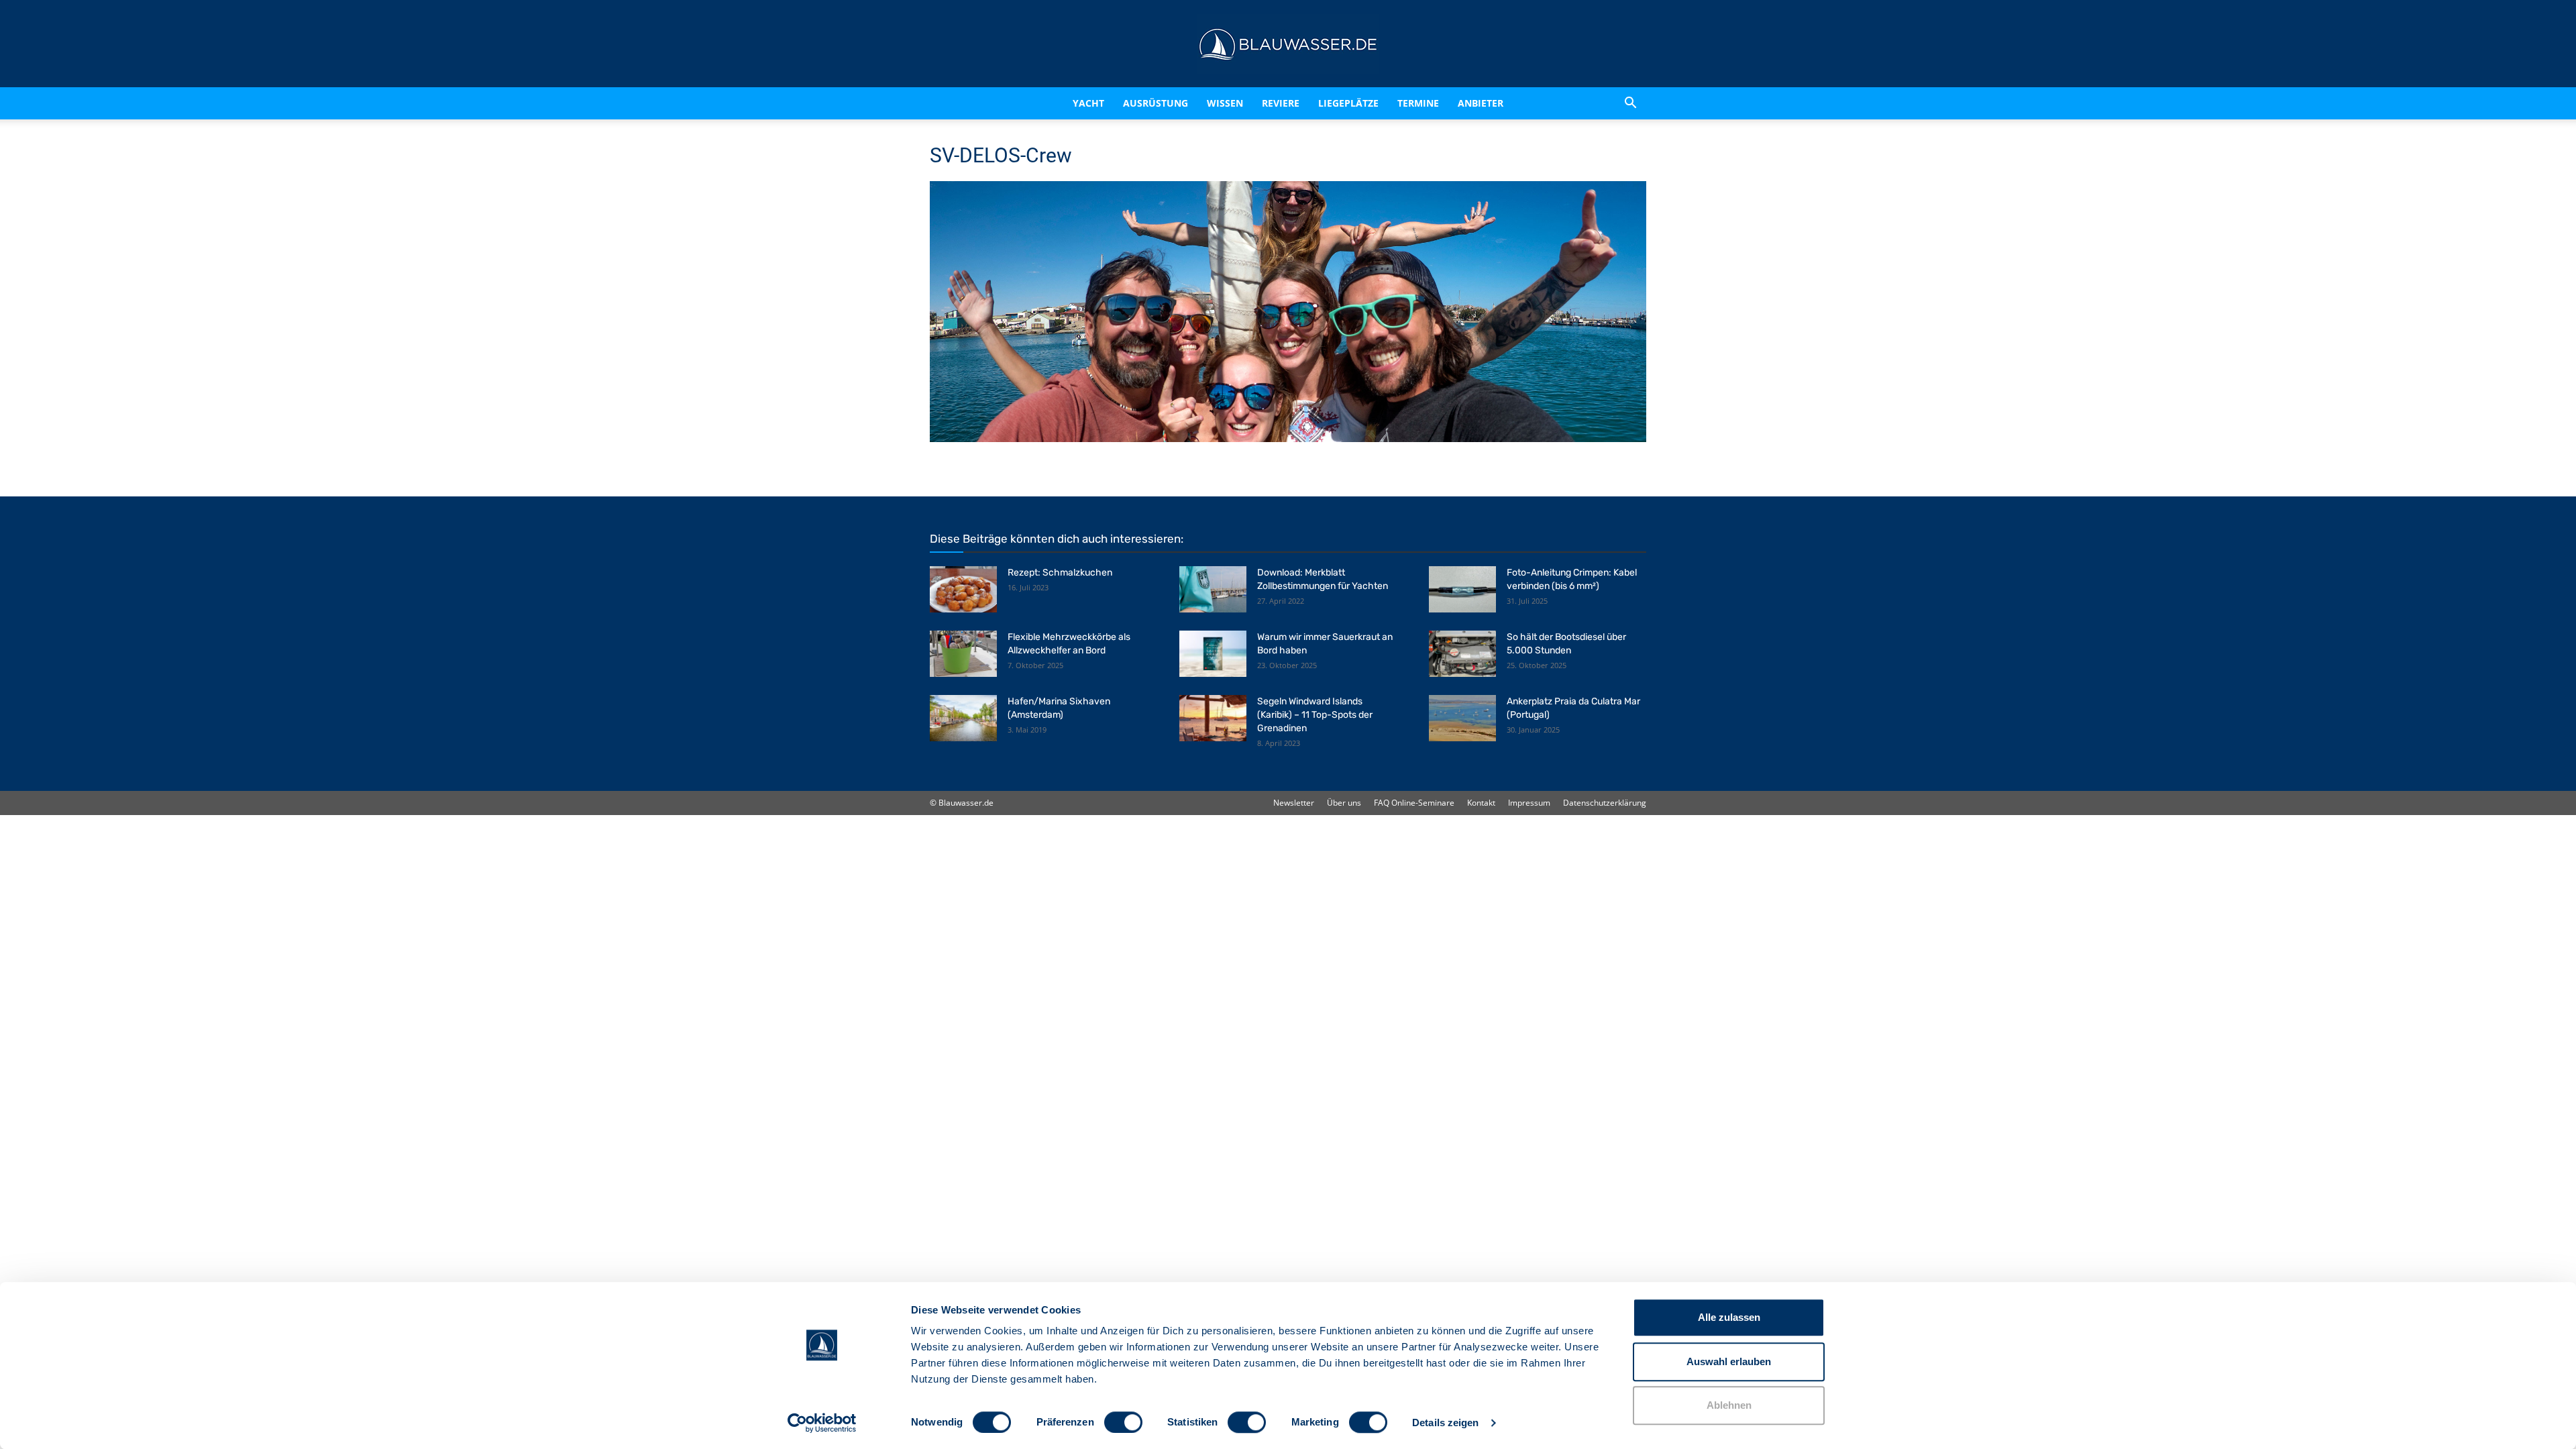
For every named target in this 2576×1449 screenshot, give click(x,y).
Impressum (1529, 803)
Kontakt (1481, 803)
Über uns (1344, 803)
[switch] (1123, 1422)
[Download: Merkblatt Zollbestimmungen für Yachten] (1213, 589)
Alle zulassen (1729, 1317)
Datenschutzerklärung (1605, 803)
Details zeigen (1445, 1423)
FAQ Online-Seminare (1414, 803)
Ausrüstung (1139, 103)
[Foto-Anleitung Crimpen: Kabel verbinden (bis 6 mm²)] (1462, 589)
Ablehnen (1729, 1405)
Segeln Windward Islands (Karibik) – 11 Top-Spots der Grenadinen (1315, 715)
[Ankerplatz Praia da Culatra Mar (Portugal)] (1462, 718)
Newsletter (1294, 803)
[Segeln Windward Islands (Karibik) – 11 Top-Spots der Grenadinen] (1213, 718)
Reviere (1287, 103)
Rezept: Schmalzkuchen (1060, 573)
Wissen (1220, 103)
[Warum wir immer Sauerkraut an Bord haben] (1213, 654)
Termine (1436, 103)
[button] (1630, 103)
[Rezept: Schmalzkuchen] (963, 589)
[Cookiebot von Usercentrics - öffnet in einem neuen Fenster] (822, 1423)
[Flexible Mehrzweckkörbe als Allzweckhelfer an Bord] (963, 654)
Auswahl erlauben (1729, 1361)
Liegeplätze (1366, 103)
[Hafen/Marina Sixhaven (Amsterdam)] (963, 718)
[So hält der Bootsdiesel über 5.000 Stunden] (1462, 654)
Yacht (1060, 103)
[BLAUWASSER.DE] (1288, 44)
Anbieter (1498, 103)
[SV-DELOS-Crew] (1288, 438)
